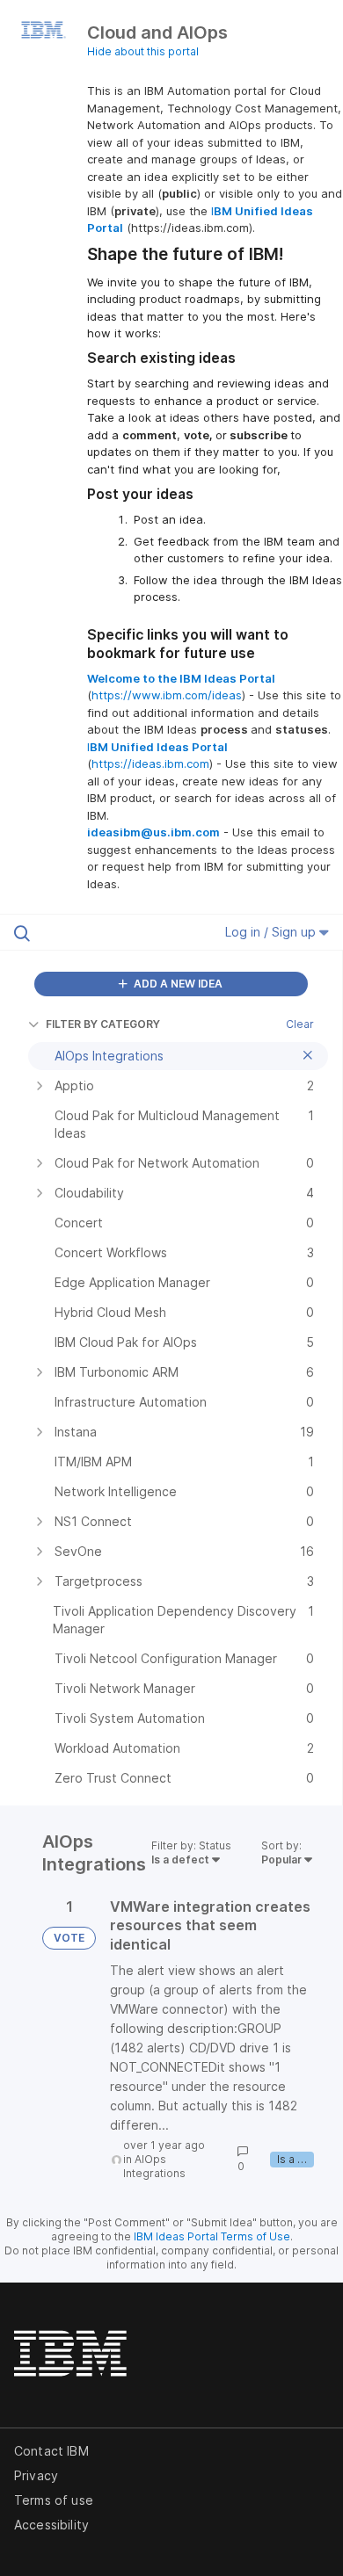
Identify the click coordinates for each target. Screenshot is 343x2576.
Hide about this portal (143, 51)
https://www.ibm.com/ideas (167, 695)
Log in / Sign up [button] (272, 932)
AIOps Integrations (154, 2166)
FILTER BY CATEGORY (103, 1024)
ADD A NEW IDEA (177, 984)
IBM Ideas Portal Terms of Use (212, 2236)
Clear (300, 1024)
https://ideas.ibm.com (150, 763)
